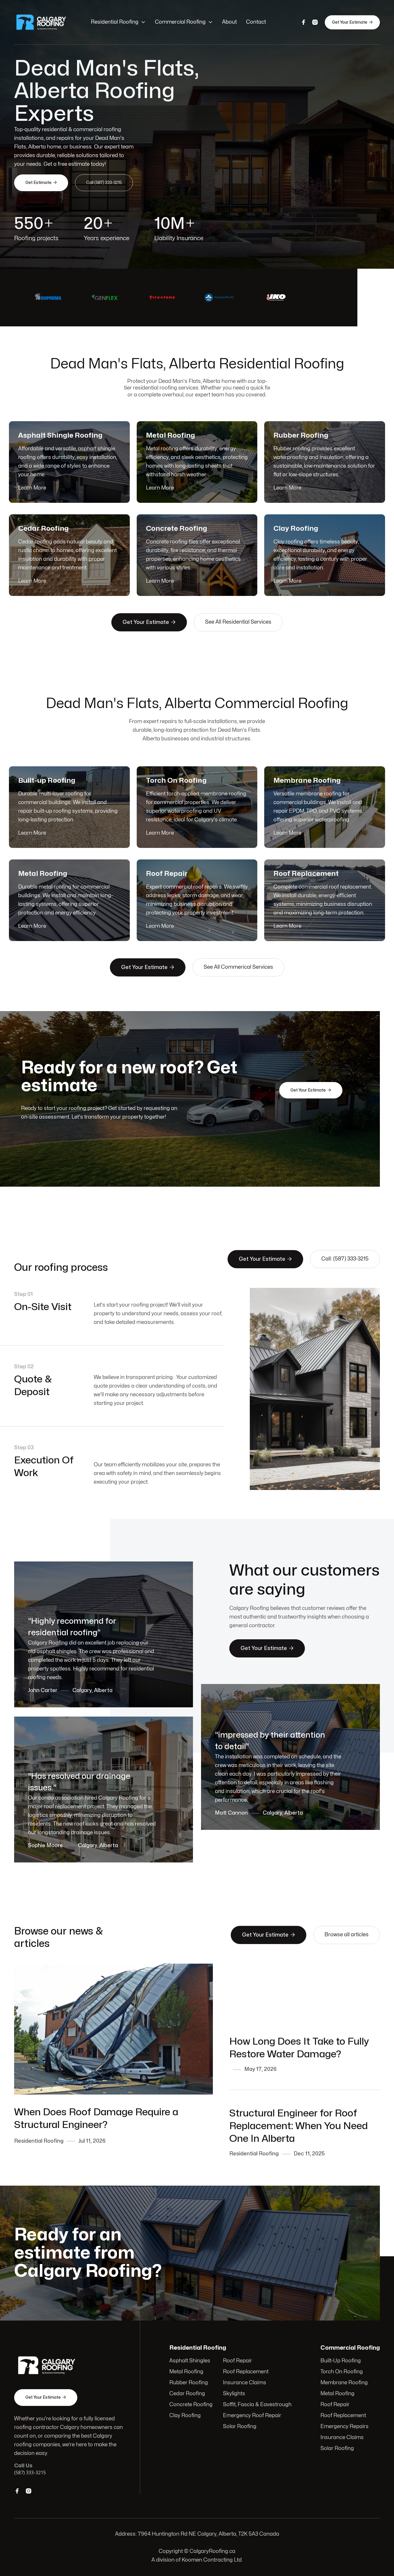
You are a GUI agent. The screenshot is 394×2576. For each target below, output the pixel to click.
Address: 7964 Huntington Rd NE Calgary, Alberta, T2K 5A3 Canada (197, 2534)
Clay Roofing (185, 2416)
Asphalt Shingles (190, 2361)
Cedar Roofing (187, 2394)
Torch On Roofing (342, 2372)
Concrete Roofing (191, 2405)
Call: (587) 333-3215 (345, 1259)
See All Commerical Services (238, 967)
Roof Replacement (246, 2372)
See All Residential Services (238, 622)
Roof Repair (238, 2361)
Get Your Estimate (352, 22)
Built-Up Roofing (341, 2361)
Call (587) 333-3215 (104, 183)
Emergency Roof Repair (252, 2416)
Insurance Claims (245, 2383)
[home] (47, 22)
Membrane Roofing (344, 2383)
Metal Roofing (186, 2372)
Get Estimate (41, 182)
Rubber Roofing (189, 2383)
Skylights (234, 2394)
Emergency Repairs (345, 2427)
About (229, 22)
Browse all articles (347, 1935)
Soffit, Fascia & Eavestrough (257, 2405)
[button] (118, 22)
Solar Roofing (240, 2427)
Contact (256, 22)
